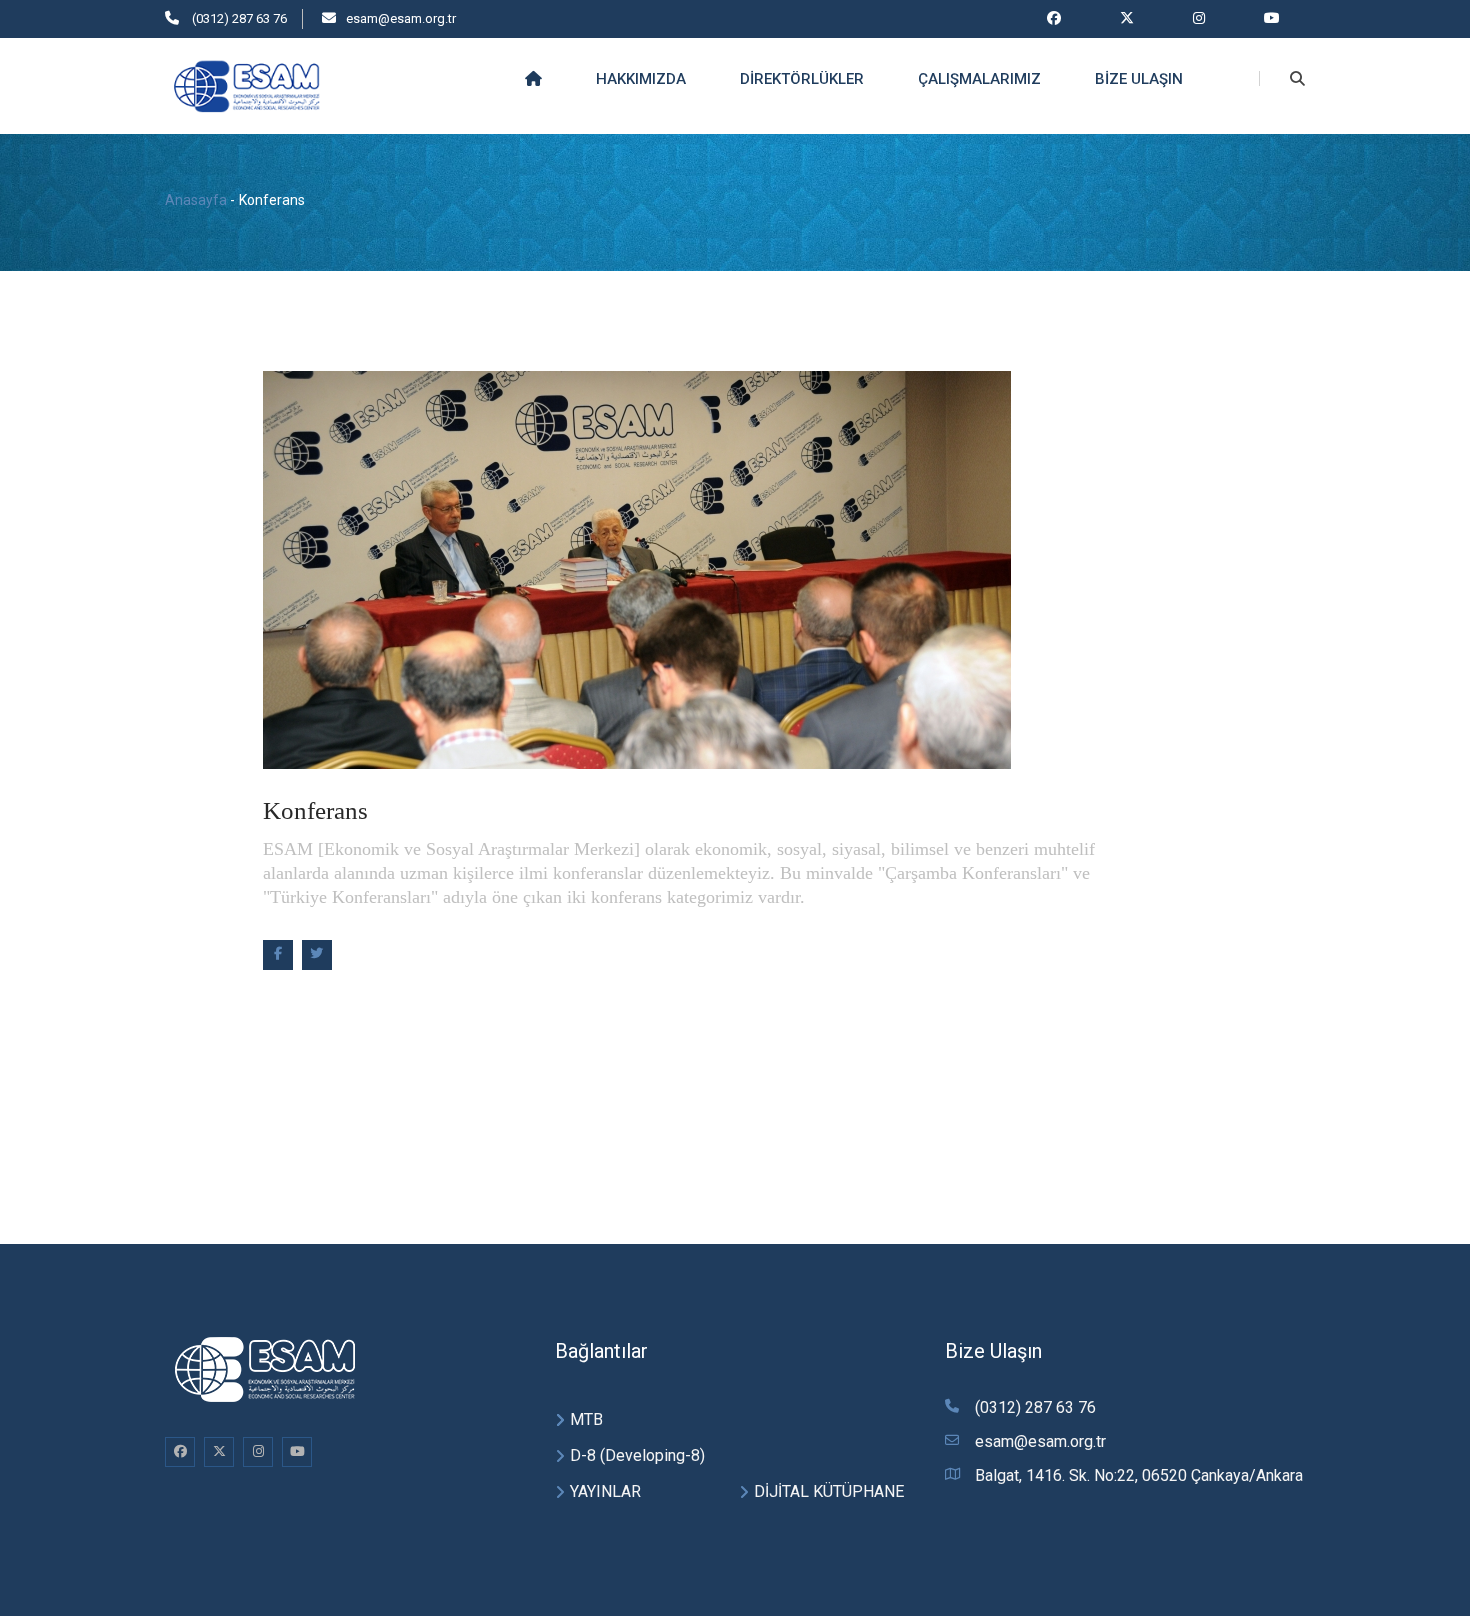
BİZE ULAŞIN (1139, 79)
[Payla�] (278, 955)
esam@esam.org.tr (401, 18)
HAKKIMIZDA (641, 79)
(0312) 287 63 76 (238, 18)
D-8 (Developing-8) (637, 1455)
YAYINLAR (605, 1491)
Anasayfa (196, 200)
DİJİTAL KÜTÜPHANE (829, 1491)
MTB (586, 1419)
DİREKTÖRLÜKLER (802, 79)
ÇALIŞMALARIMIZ (979, 79)
